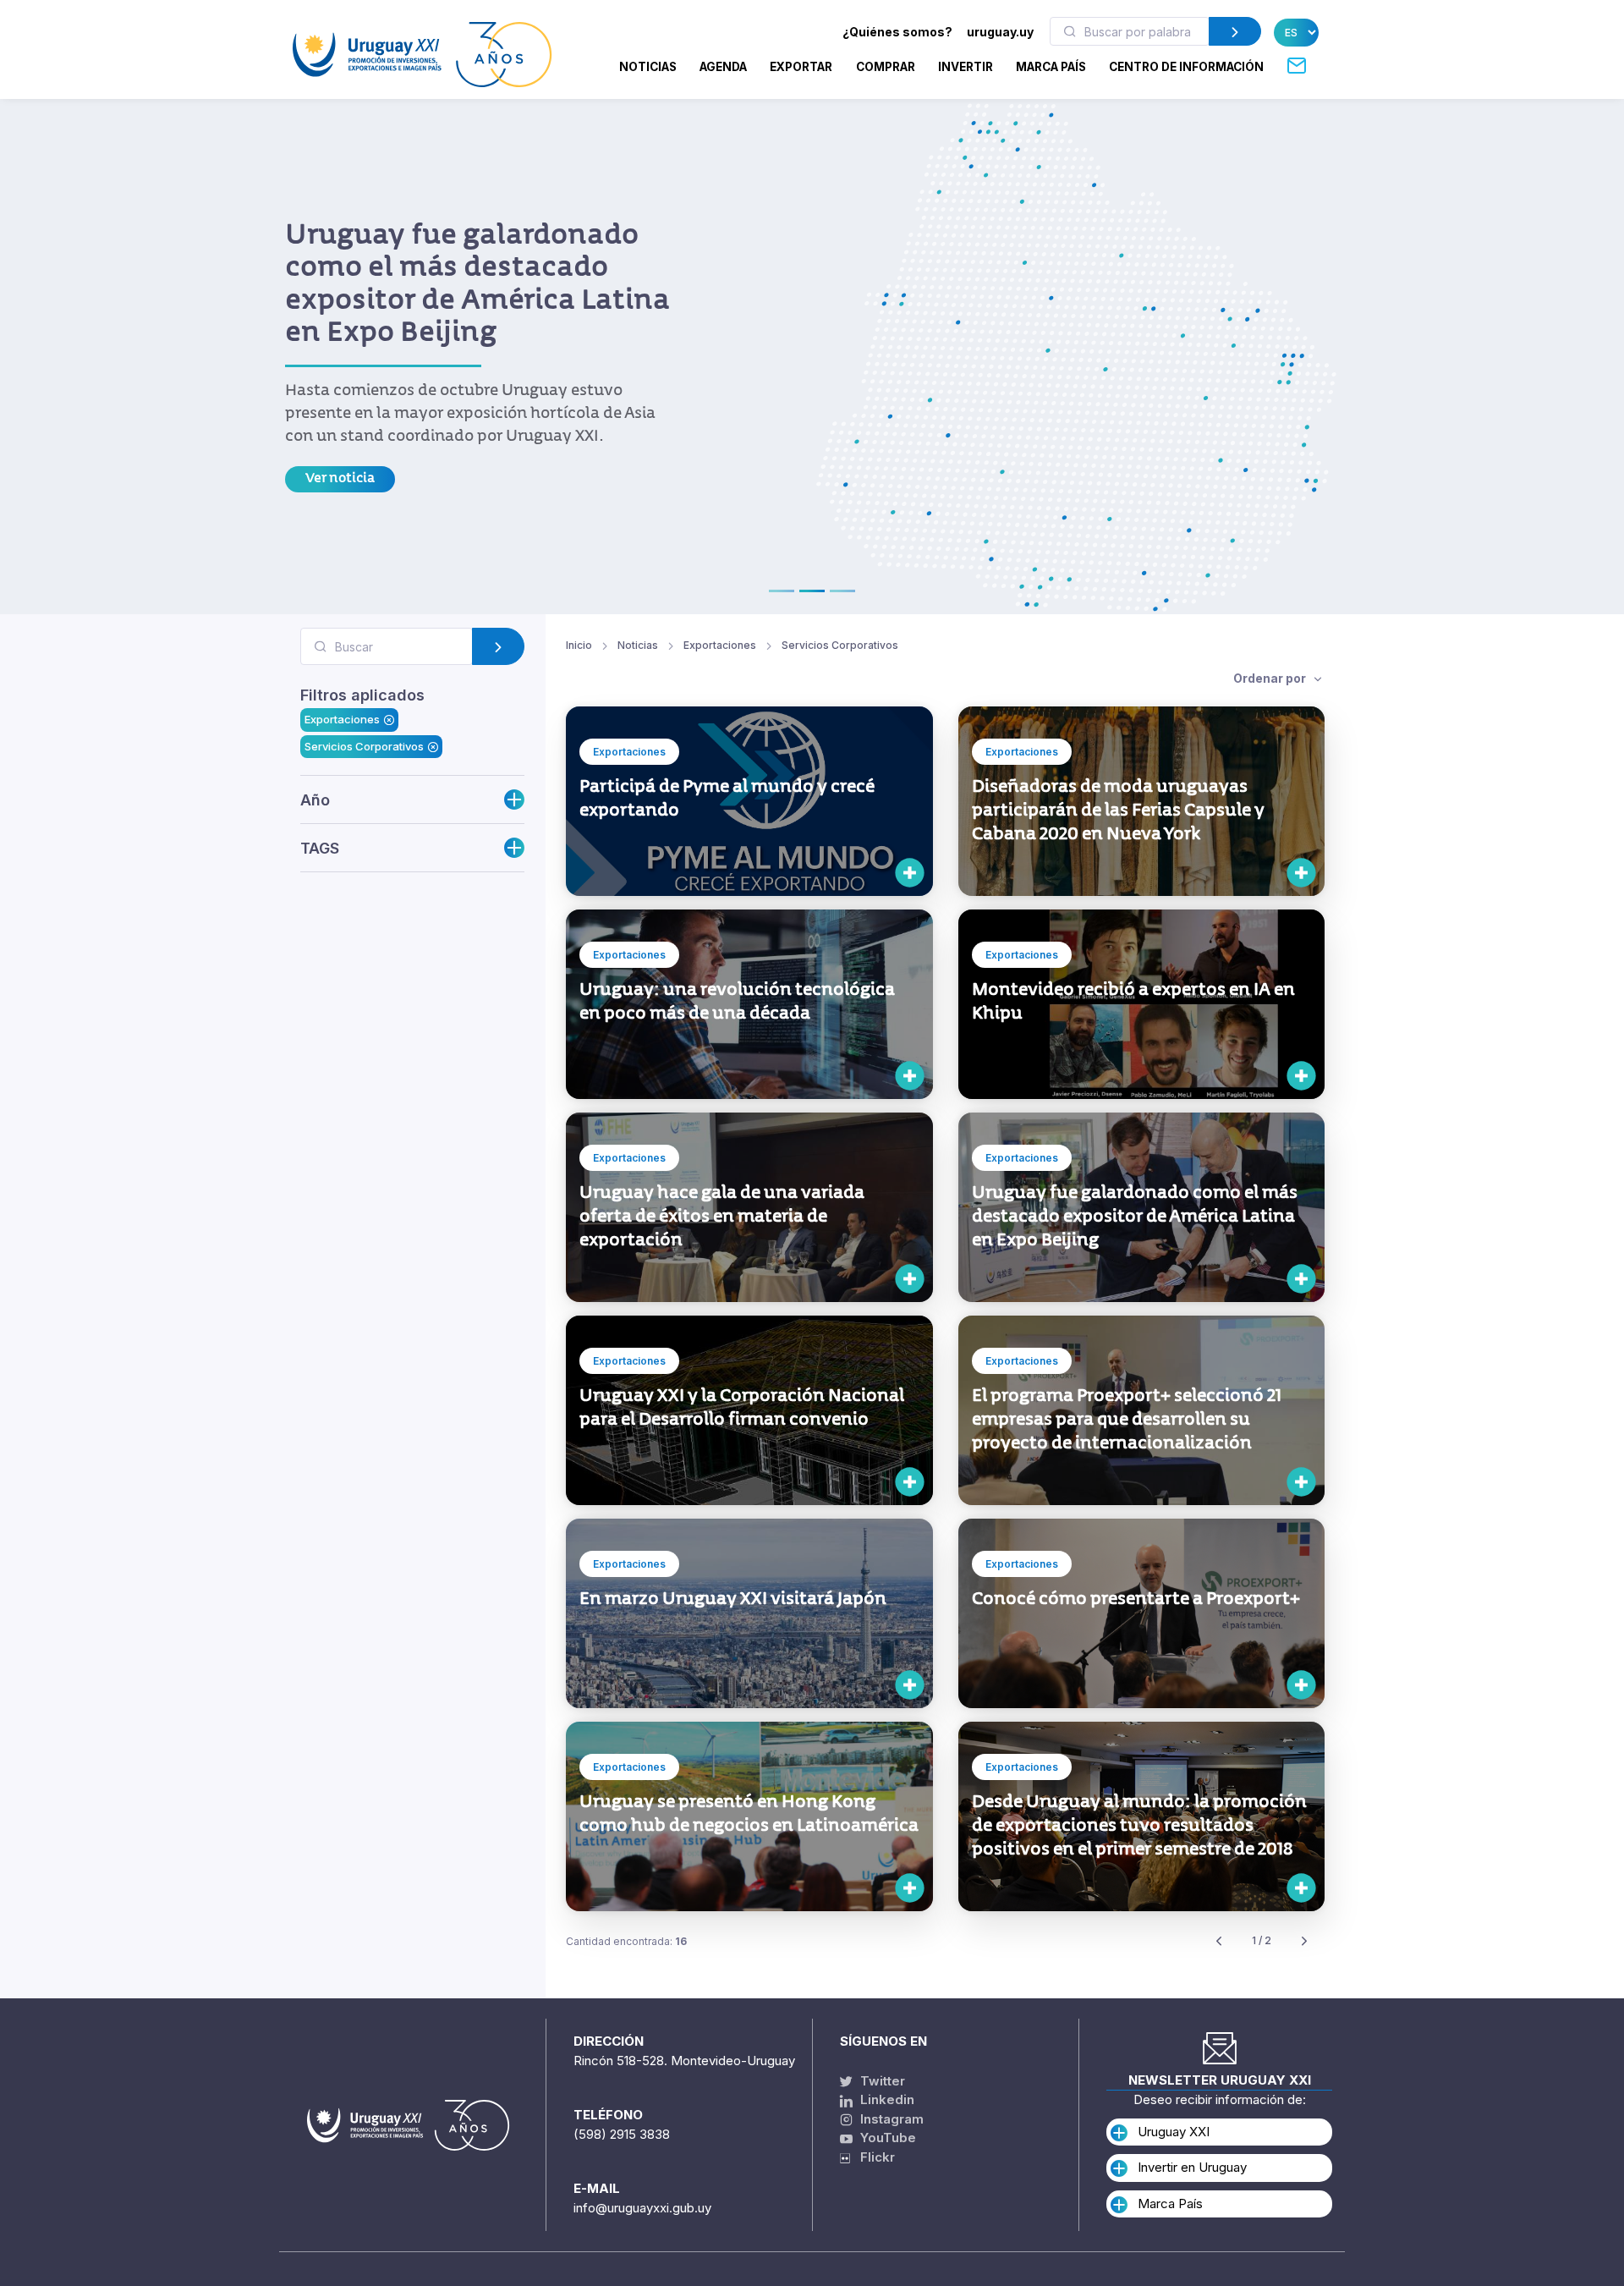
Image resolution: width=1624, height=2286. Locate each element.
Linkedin (886, 2099)
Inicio (579, 645)
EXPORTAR (801, 67)
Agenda (723, 67)
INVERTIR (966, 67)
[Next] (1304, 1941)
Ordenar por (1271, 678)
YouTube (886, 2138)
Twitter (881, 2081)
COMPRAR (886, 67)
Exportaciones (342, 719)
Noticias (648, 67)
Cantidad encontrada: (626, 1941)
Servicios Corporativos (364, 745)
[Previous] (1219, 1941)
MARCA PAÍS (1051, 67)
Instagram (890, 2119)
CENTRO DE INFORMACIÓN (1186, 67)
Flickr (872, 2157)
